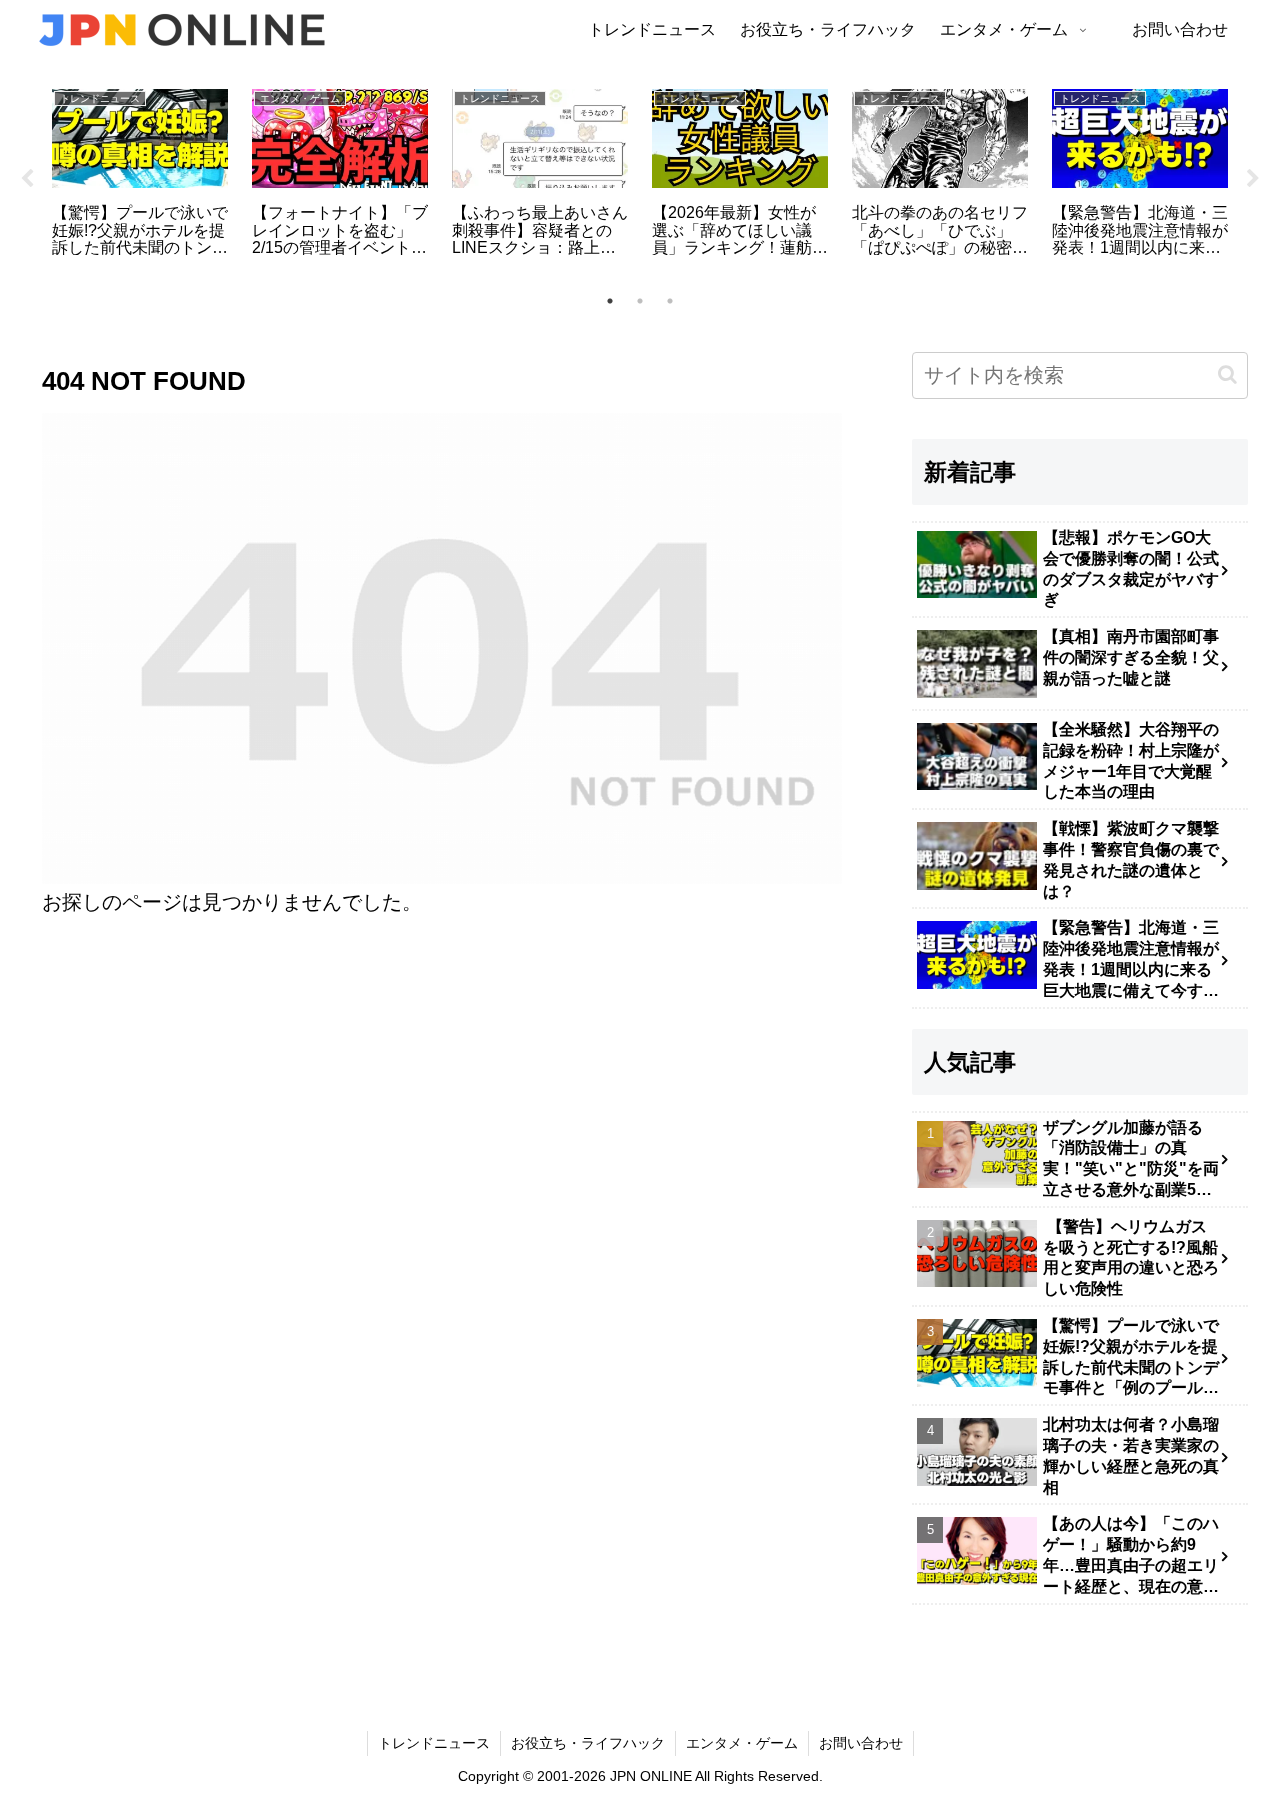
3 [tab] (670, 301)
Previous (27, 179)
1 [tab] (610, 301)
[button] (1227, 374)
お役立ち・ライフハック (588, 1743)
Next (1253, 179)
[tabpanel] (140, 175)
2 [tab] (640, 301)
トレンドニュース (434, 1743)
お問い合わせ (861, 1743)
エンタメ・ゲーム (742, 1743)
